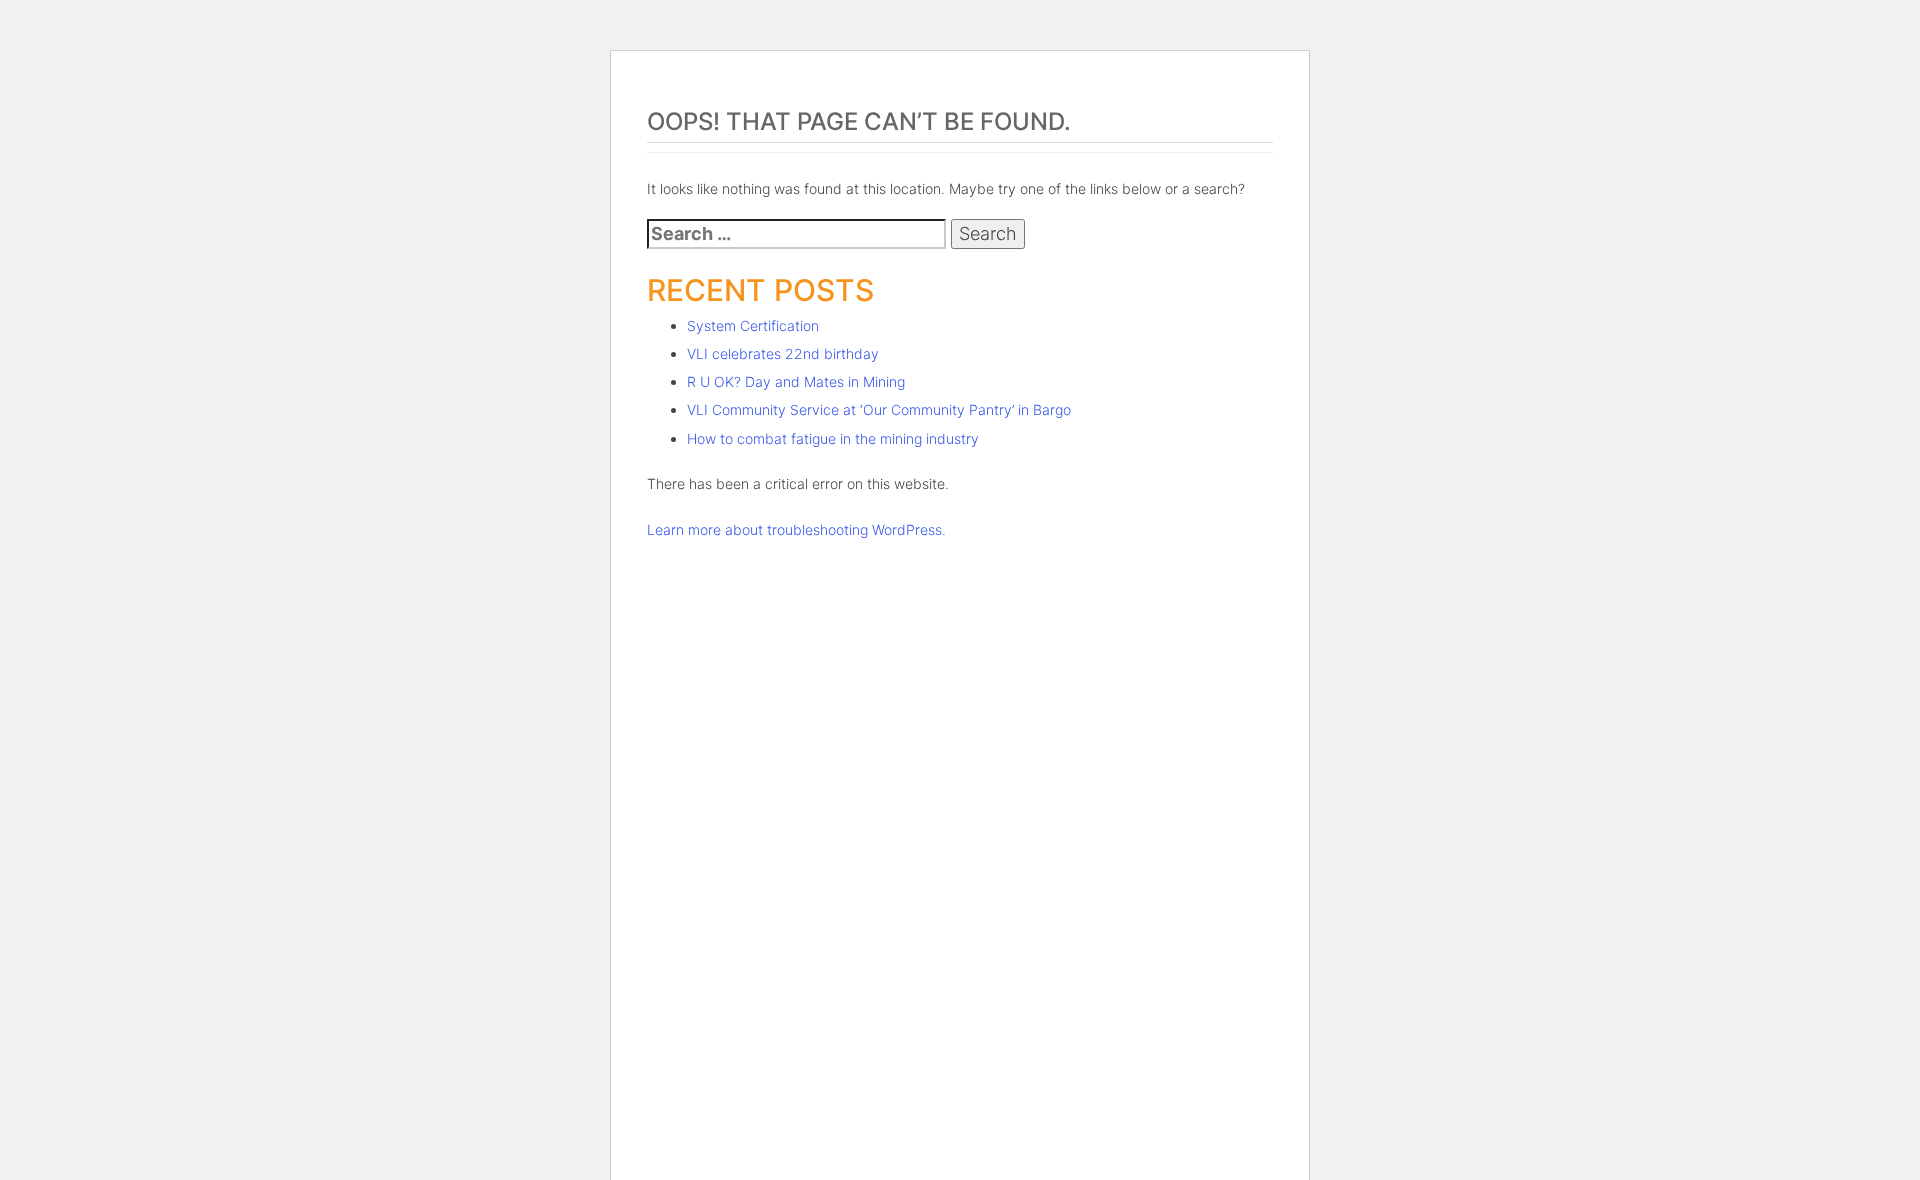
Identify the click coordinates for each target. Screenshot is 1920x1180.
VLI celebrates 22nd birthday (783, 353)
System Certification (753, 325)
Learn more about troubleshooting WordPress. (796, 529)
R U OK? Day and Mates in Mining (796, 381)
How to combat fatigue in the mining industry (833, 438)
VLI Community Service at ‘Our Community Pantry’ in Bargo (879, 409)
